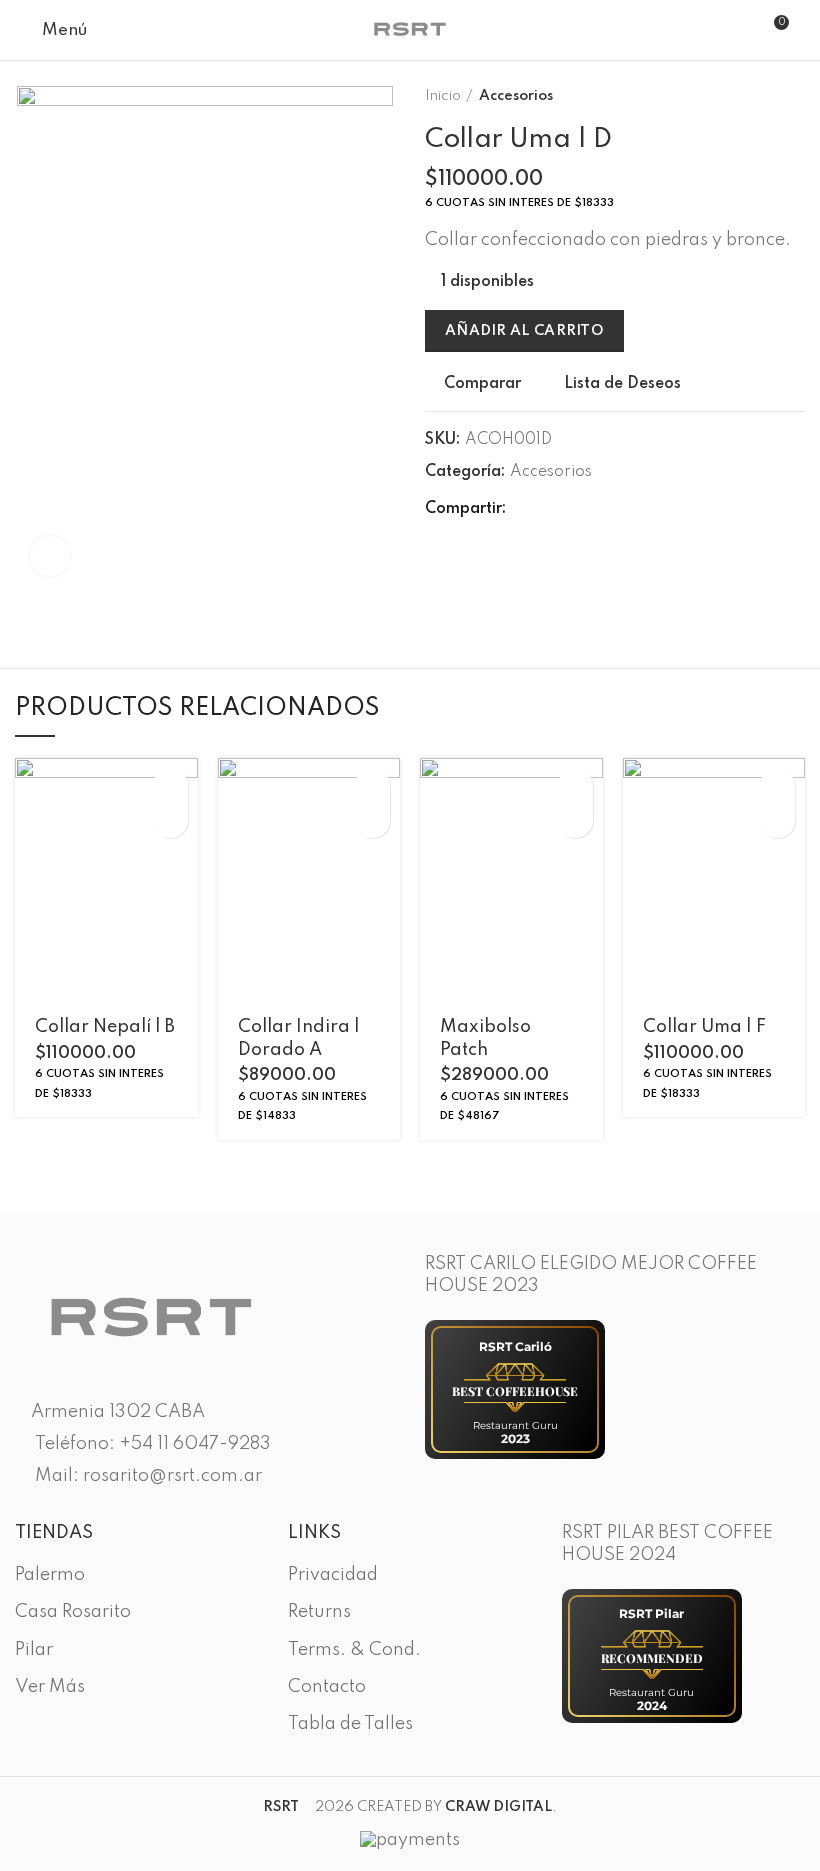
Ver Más (50, 1687)
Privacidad (333, 1575)
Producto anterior (755, 96)
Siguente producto (795, 96)
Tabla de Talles (350, 1724)
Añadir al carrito (524, 331)
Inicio (443, 96)
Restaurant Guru (515, 1425)
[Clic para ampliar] (50, 556)
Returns (319, 1612)
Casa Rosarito (73, 1612)
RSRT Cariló (515, 1346)
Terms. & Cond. (354, 1650)
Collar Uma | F (704, 1027)
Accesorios (516, 96)
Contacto (327, 1687)
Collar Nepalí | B (105, 1027)
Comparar (482, 384)
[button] (170, 785)
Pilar (34, 1650)
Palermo (50, 1575)
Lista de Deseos (622, 384)
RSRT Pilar (651, 1613)
